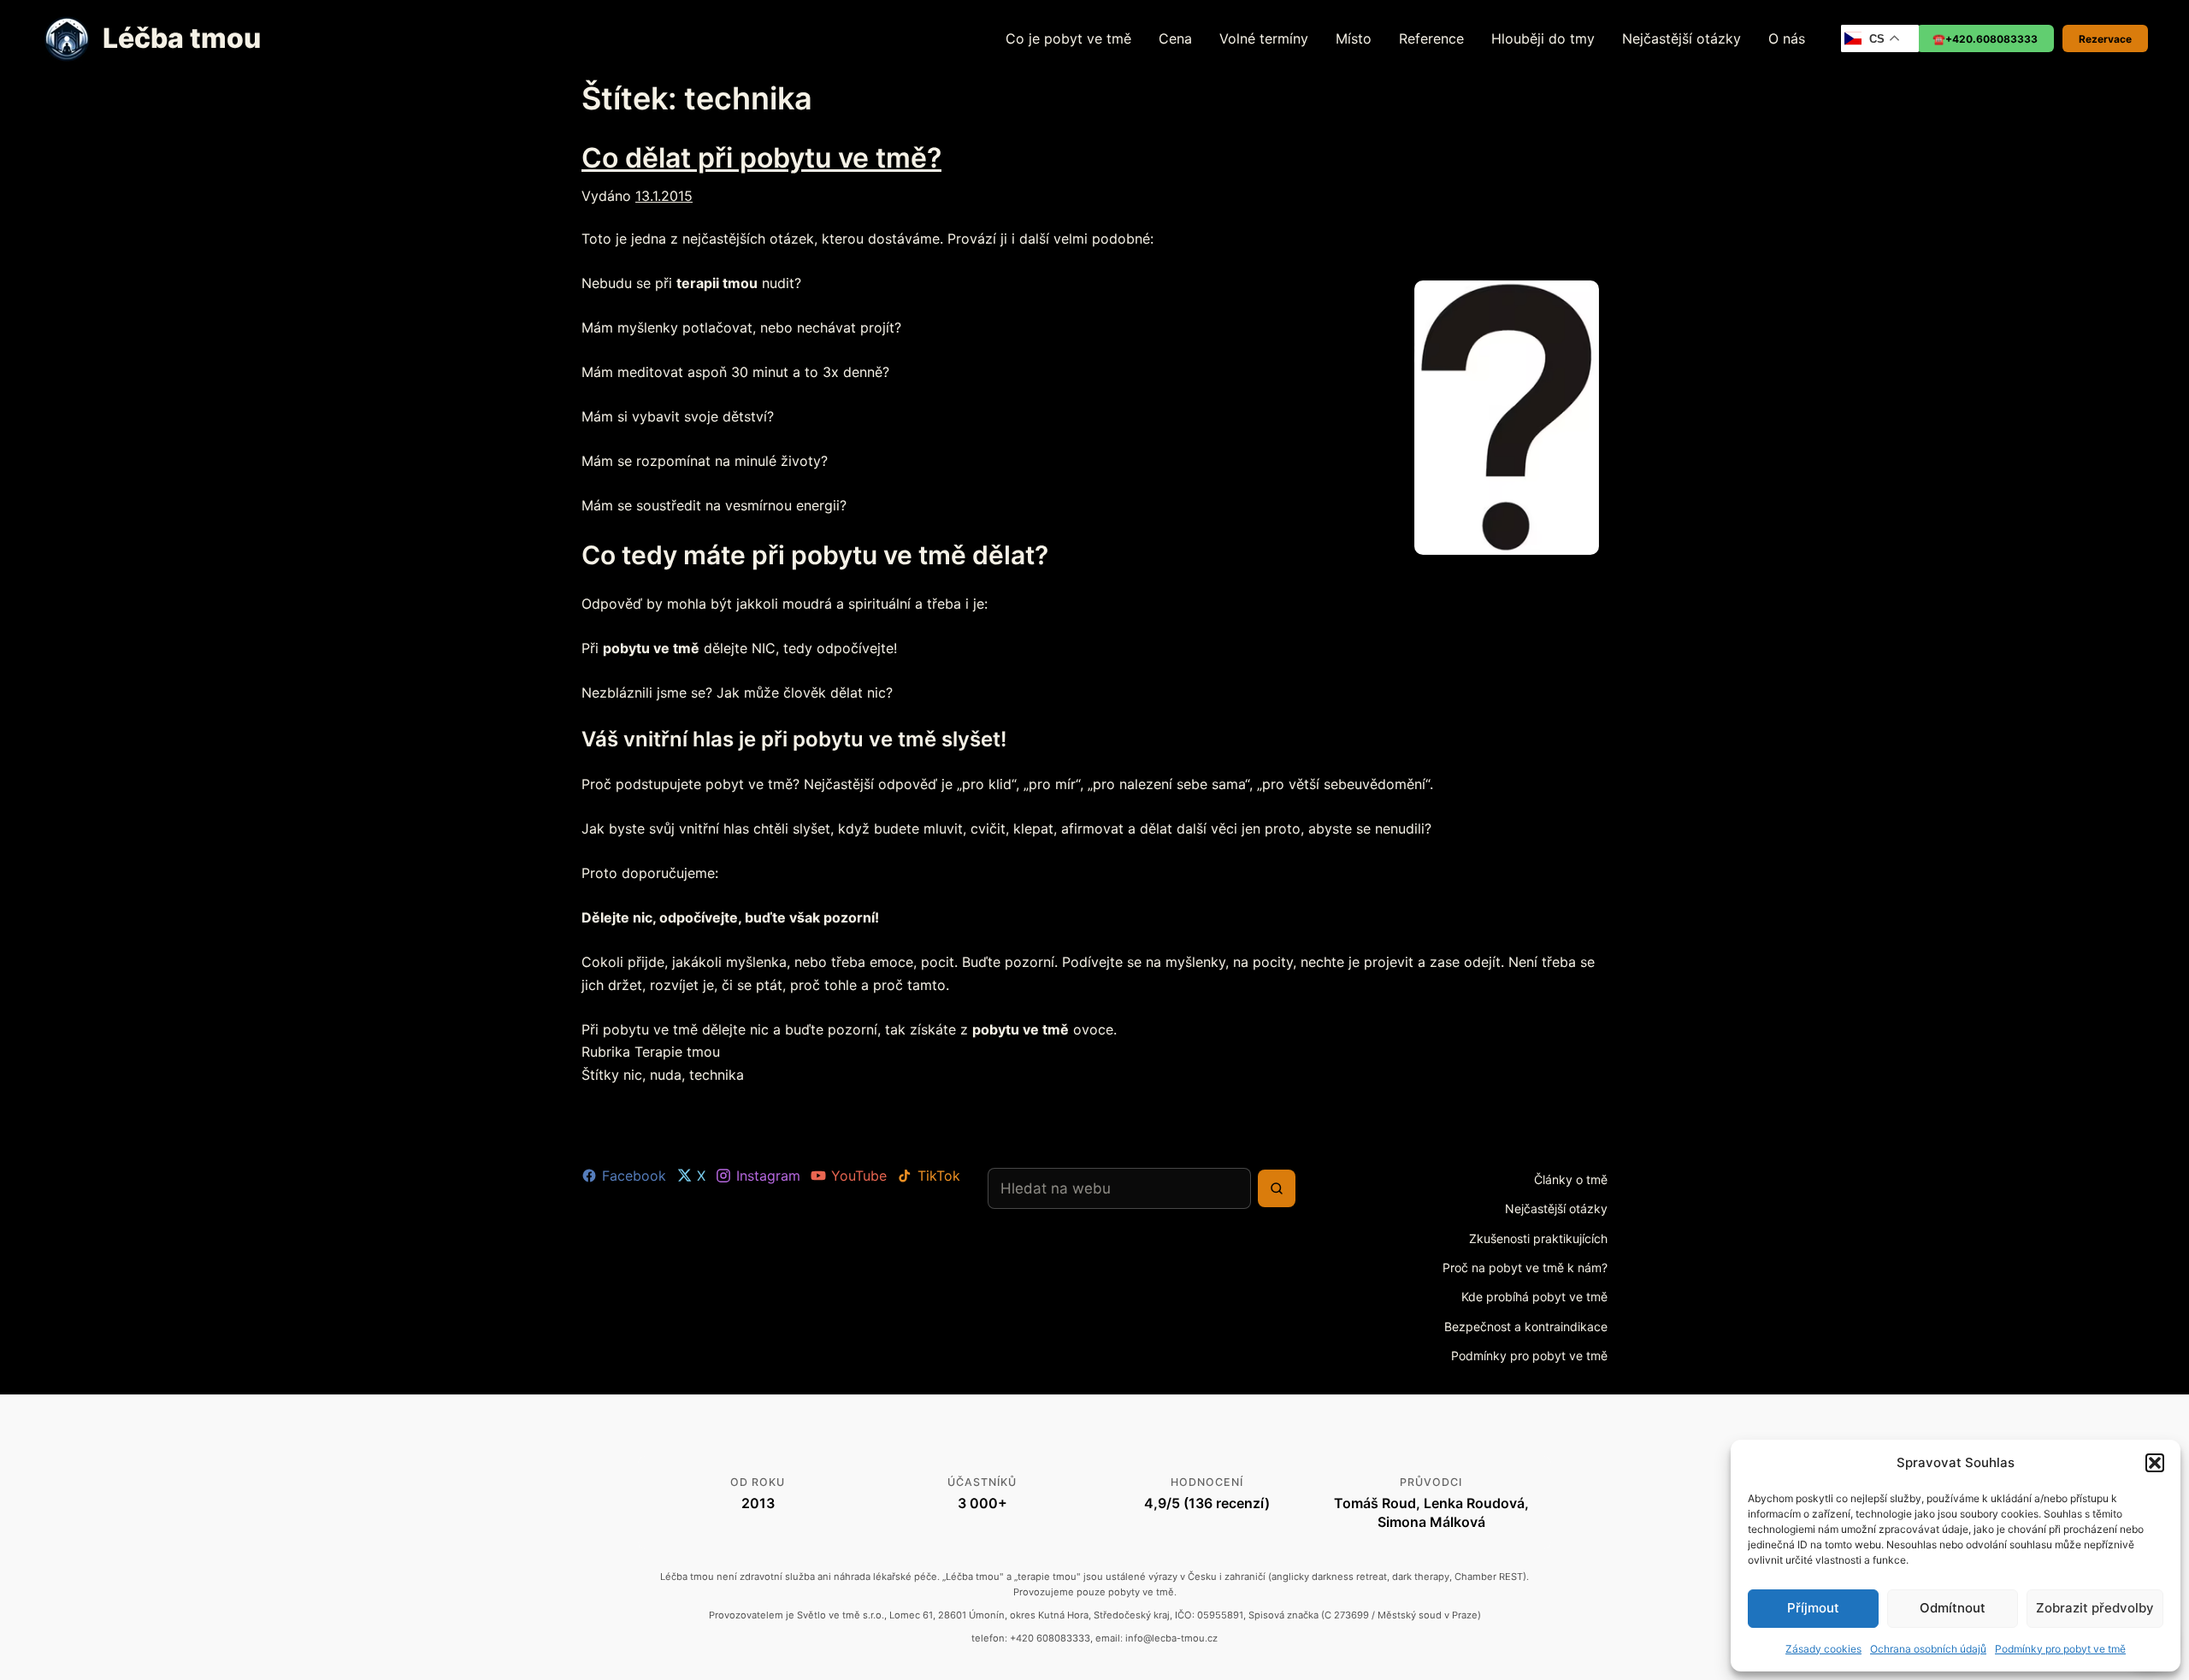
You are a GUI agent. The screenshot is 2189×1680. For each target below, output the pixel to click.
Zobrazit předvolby (2095, 1608)
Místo (1354, 38)
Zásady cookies (1823, 1649)
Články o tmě (1571, 1179)
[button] (2155, 1463)
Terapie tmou (677, 1052)
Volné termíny (1264, 38)
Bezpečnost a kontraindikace (1526, 1326)
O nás (1787, 38)
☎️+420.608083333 (1985, 39)
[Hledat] (1277, 1188)
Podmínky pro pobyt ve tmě (2060, 1649)
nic (633, 1075)
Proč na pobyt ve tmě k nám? (1525, 1267)
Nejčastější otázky (1682, 38)
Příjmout (1813, 1608)
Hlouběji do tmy (1543, 38)
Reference (1431, 38)
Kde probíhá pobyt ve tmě (1534, 1297)
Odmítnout (1953, 1608)
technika (717, 1075)
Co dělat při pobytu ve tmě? (761, 158)
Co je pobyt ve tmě (1068, 38)
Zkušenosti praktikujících (1538, 1238)
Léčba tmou (182, 38)
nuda (666, 1075)
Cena (1175, 38)
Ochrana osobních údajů (1928, 1649)
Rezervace (2105, 39)
